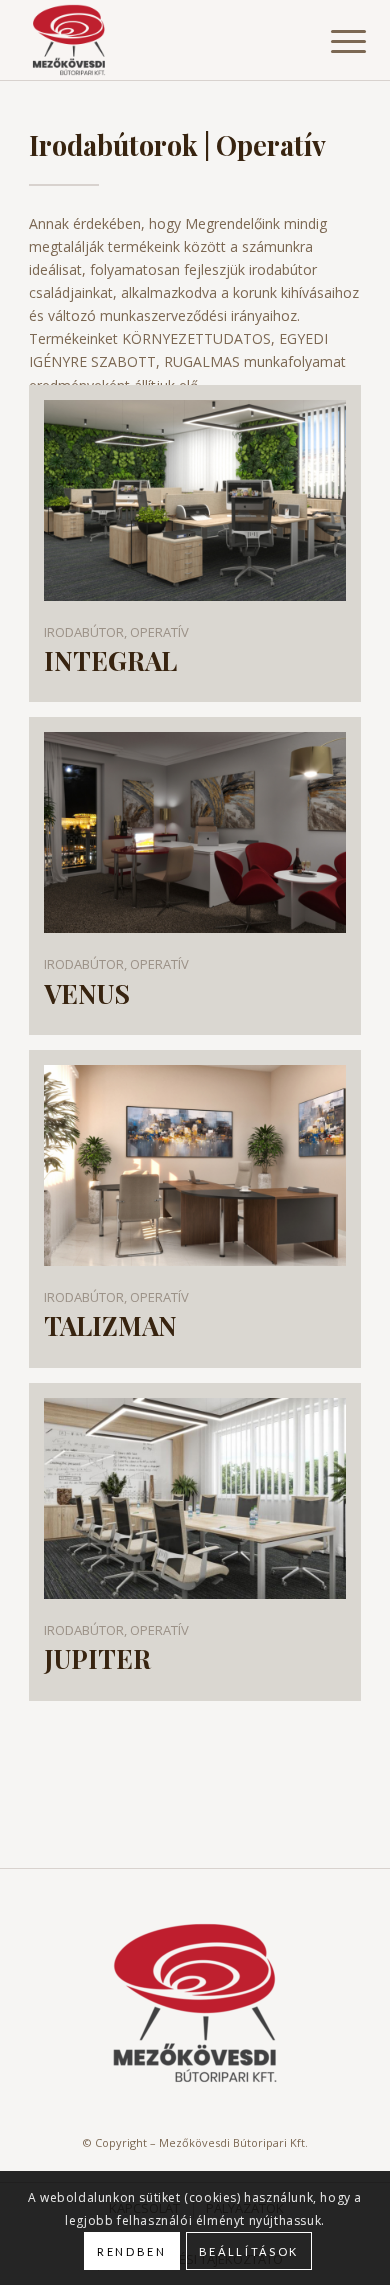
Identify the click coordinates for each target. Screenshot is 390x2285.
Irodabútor (84, 632)
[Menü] (333, 42)
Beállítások (249, 2251)
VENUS (87, 994)
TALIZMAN (110, 1326)
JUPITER (97, 1659)
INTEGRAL (110, 661)
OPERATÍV (159, 632)
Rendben (131, 2251)
